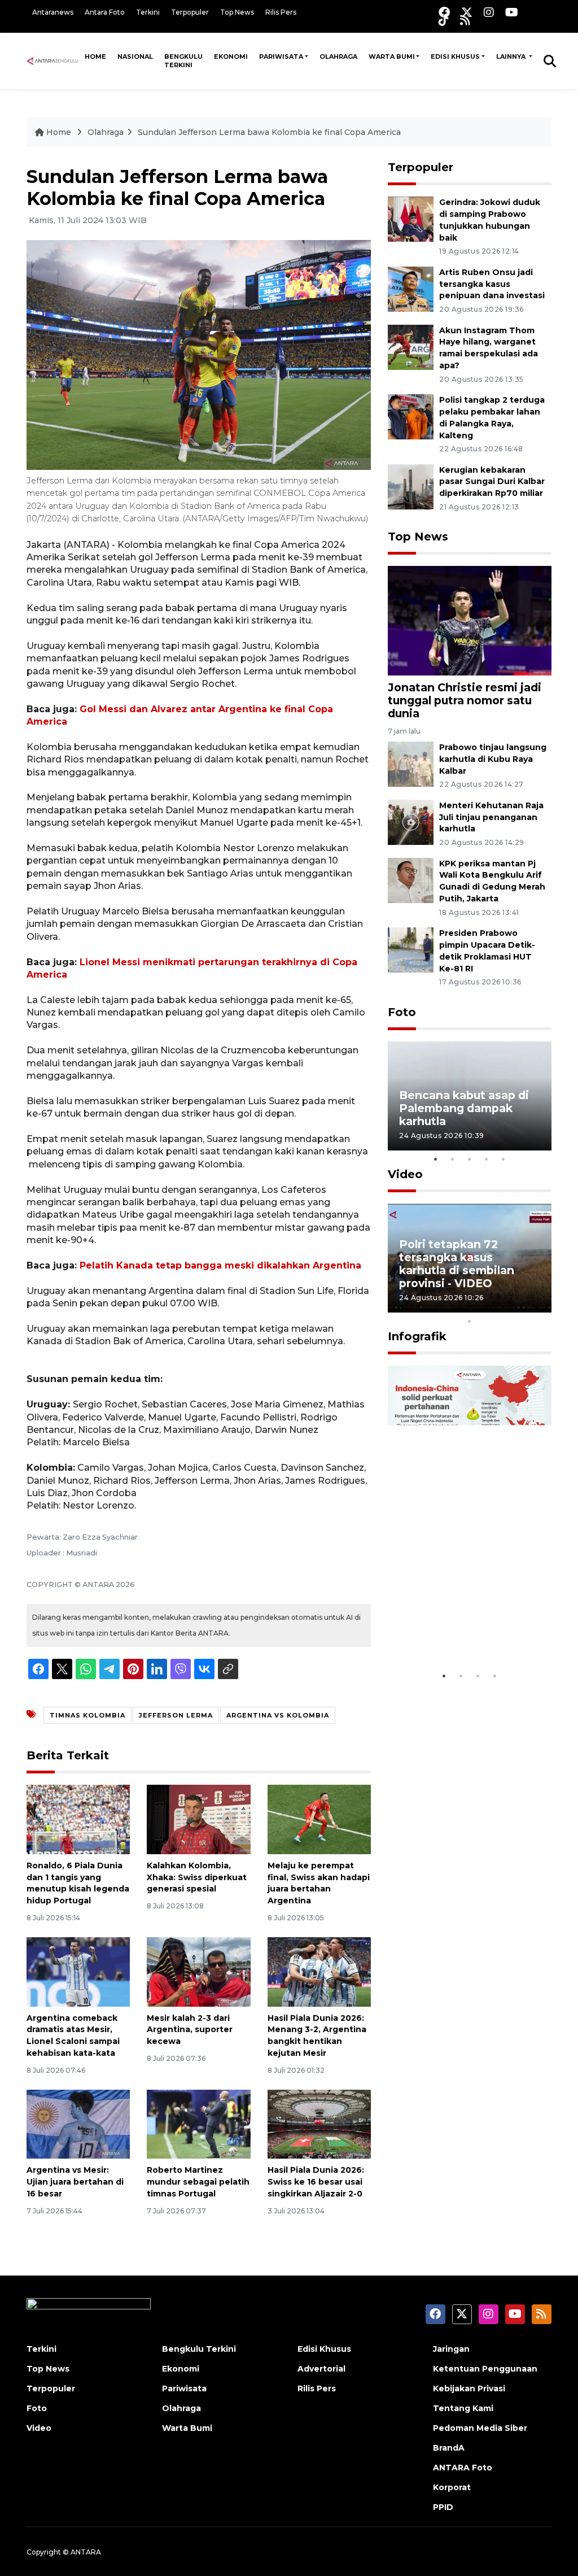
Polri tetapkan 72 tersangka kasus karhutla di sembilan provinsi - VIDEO (457, 1264)
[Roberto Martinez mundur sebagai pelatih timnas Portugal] (198, 2123)
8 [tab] (520, 1306)
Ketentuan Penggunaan (485, 2369)
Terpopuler (190, 12)
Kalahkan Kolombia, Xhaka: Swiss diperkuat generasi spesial (197, 1877)
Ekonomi (231, 56)
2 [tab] (453, 1159)
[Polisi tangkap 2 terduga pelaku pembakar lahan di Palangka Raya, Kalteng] (411, 416)
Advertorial (321, 2369)
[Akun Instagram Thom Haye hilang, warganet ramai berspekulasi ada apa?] (411, 346)
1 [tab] (436, 1159)
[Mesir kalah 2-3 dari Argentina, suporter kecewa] (198, 1971)
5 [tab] (503, 1159)
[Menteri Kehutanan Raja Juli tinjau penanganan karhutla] (411, 821)
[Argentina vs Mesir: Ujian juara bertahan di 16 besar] (78, 2123)
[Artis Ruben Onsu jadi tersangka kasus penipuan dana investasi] (411, 288)
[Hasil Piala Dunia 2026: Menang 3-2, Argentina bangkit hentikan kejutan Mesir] (319, 1971)
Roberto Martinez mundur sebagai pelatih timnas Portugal (198, 2182)
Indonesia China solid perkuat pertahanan (460, 1630)
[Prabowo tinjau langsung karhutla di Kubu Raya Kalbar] (411, 763)
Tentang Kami (463, 2408)
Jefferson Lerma (176, 1715)
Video (405, 1174)
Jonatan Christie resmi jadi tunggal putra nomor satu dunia (465, 700)
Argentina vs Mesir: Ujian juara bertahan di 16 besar (75, 2182)
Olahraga (338, 56)
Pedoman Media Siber (480, 2428)
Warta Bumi (392, 56)
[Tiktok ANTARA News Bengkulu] (444, 20)
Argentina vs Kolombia (278, 1715)
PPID (443, 2507)
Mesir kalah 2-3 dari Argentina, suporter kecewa (190, 2030)
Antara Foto (105, 12)
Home (95, 56)
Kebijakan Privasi (469, 2388)
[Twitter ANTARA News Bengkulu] (467, 12)
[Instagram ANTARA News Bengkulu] (489, 12)
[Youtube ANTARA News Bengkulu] (512, 12)
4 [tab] (487, 1159)
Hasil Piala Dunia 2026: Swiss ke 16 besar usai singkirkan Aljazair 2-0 (316, 2182)
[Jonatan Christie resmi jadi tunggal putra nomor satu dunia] (470, 620)
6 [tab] (487, 1306)
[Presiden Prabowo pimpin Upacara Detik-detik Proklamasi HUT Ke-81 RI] (411, 949)
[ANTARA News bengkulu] (53, 60)
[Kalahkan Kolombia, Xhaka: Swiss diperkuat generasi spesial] (198, 1819)
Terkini (148, 12)
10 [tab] (470, 1321)
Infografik (417, 1336)
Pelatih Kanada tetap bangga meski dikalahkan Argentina (220, 1265)
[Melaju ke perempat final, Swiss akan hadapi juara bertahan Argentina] (319, 1819)
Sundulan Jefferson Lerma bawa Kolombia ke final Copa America (269, 132)
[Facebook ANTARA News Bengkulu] (444, 12)
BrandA (449, 2448)
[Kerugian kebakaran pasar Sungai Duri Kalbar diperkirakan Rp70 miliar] (411, 486)
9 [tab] (537, 1306)
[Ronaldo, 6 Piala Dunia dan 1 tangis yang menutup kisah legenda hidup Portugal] (78, 1819)
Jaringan (451, 2349)
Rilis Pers (281, 12)
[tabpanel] (470, 1096)
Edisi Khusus (455, 56)
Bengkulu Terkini (183, 61)
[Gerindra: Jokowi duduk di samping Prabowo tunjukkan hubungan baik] (411, 218)
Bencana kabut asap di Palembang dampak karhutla (464, 1108)
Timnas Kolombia (87, 1715)
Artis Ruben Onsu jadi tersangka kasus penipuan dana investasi (492, 284)
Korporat (452, 2487)
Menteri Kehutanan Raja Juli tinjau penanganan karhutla (491, 817)
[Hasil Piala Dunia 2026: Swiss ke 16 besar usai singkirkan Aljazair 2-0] (319, 2123)
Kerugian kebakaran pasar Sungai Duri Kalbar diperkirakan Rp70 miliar (492, 482)
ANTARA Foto (463, 2468)
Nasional (135, 56)
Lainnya (512, 56)
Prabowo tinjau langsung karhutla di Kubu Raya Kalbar (493, 759)
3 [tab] (470, 1159)
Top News (237, 12)
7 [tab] (503, 1306)
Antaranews (53, 12)
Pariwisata (281, 56)
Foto (402, 1012)
